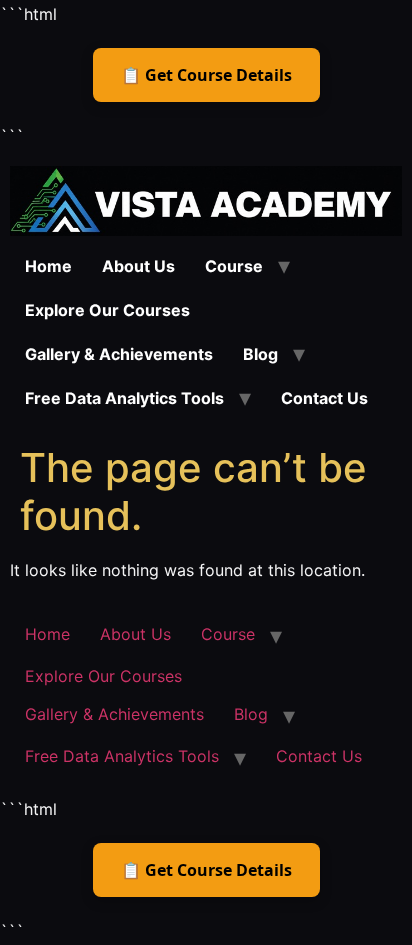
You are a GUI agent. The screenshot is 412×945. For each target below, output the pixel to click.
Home (48, 266)
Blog (260, 354)
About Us (138, 266)
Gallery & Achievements (119, 354)
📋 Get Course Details (206, 75)
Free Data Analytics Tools (124, 398)
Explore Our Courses (107, 310)
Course (234, 266)
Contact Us (324, 398)
